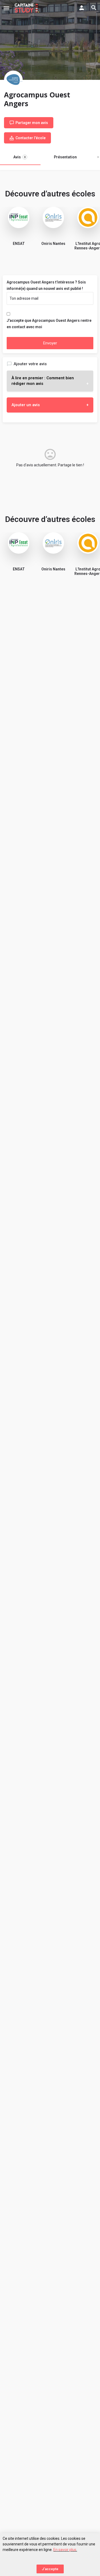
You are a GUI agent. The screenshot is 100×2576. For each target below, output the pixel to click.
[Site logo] (28, 8)
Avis (19, 157)
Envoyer (50, 343)
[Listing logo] (13, 80)
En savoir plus (65, 2550)
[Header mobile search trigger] (94, 8)
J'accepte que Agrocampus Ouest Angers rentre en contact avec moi (49, 324)
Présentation (65, 157)
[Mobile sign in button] (82, 8)
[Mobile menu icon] (6, 8)
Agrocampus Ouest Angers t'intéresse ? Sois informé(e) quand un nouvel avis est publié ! (46, 285)
